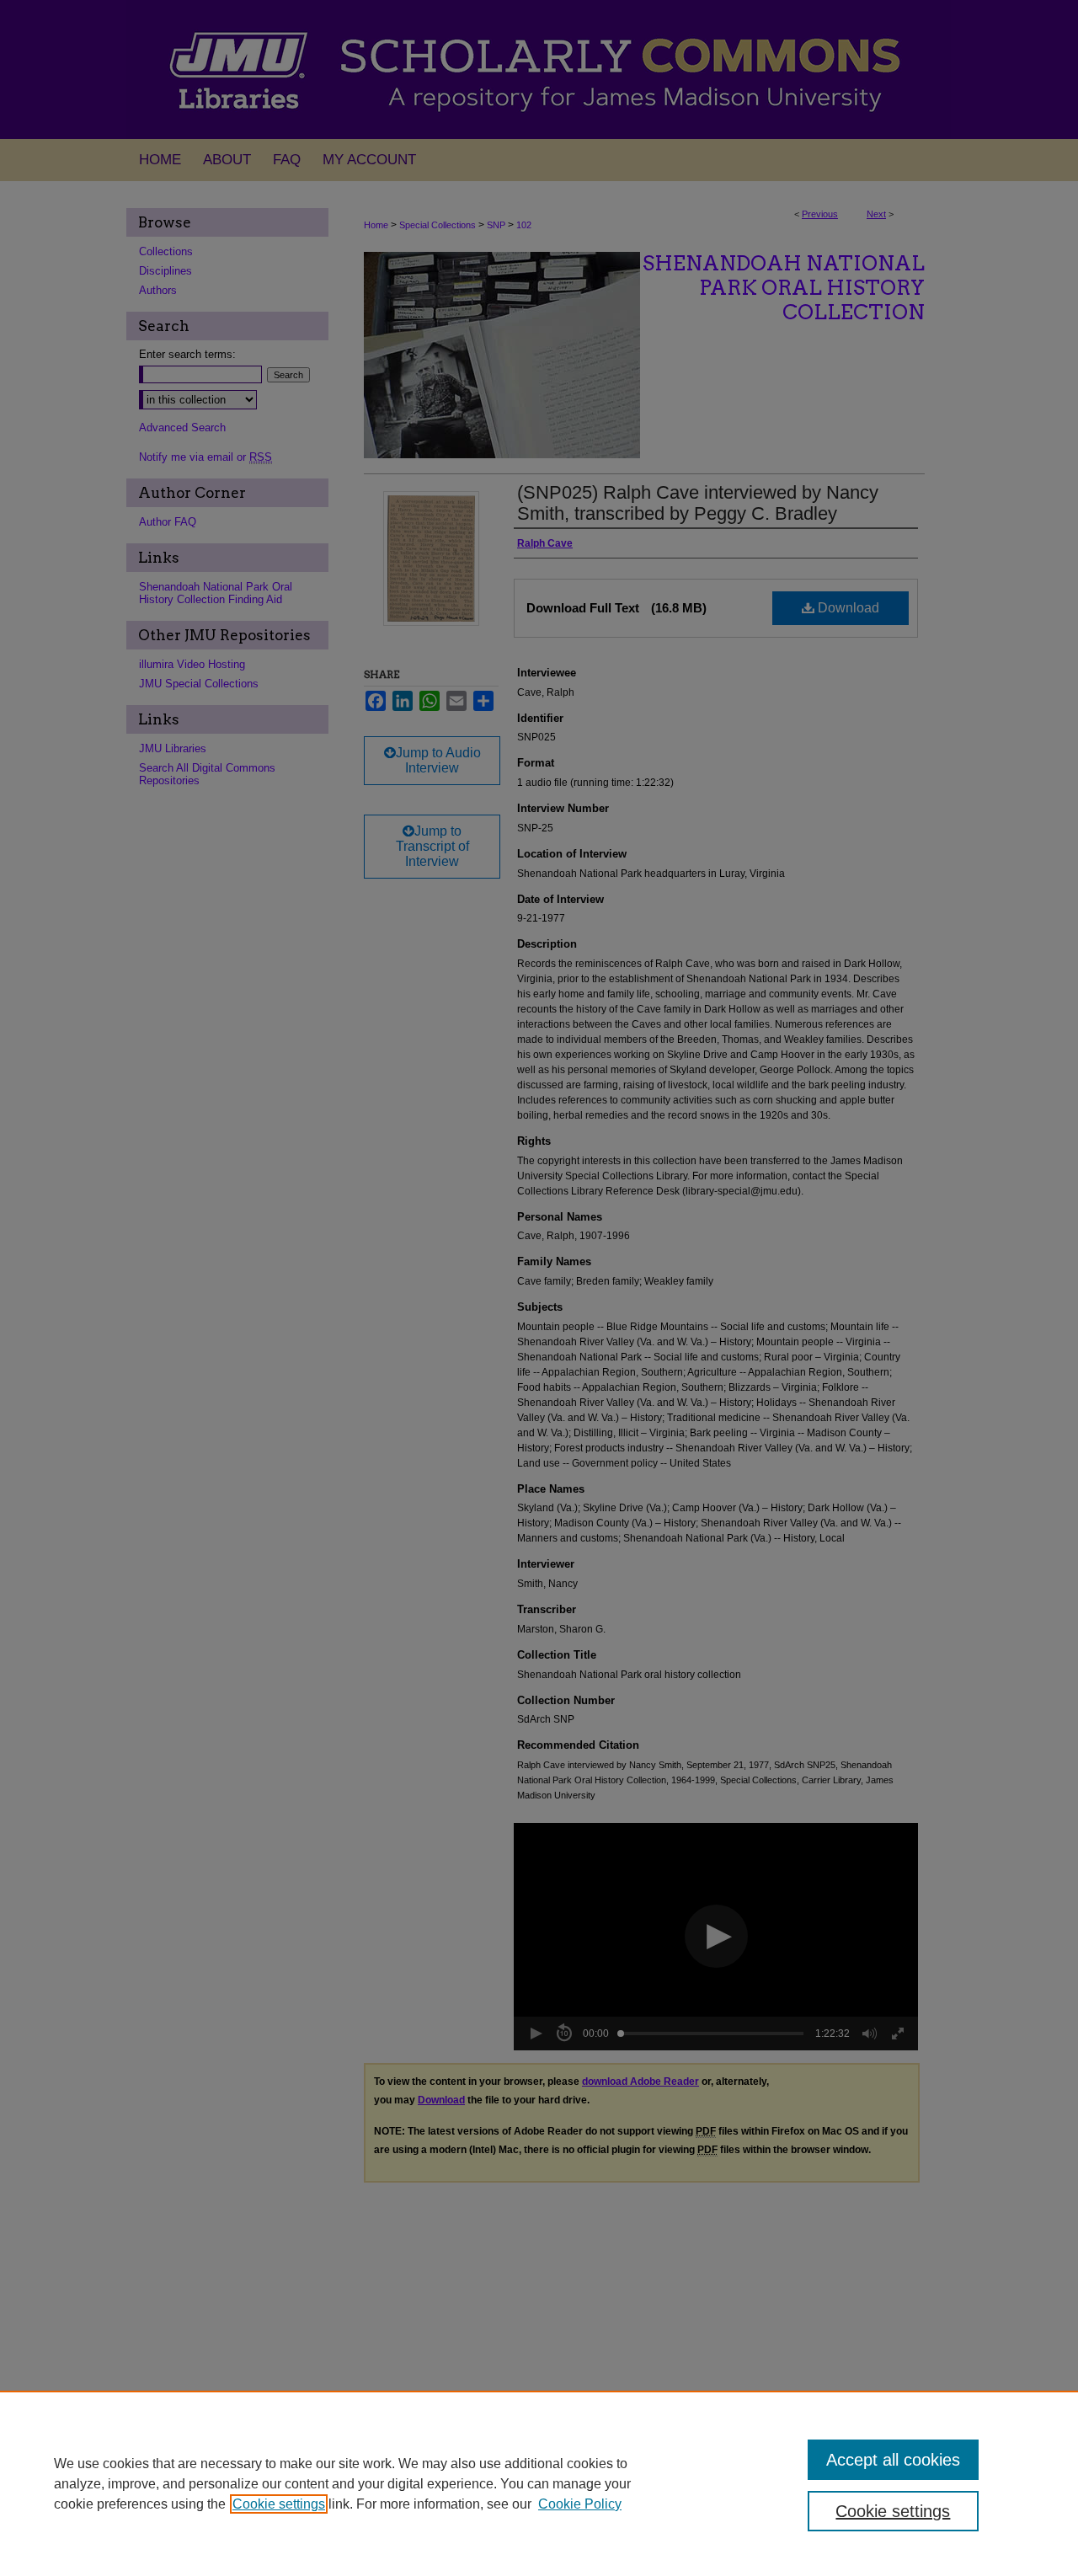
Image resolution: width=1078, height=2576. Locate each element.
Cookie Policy (580, 2504)
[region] (539, 2483)
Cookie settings (279, 2504)
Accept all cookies (893, 2460)
